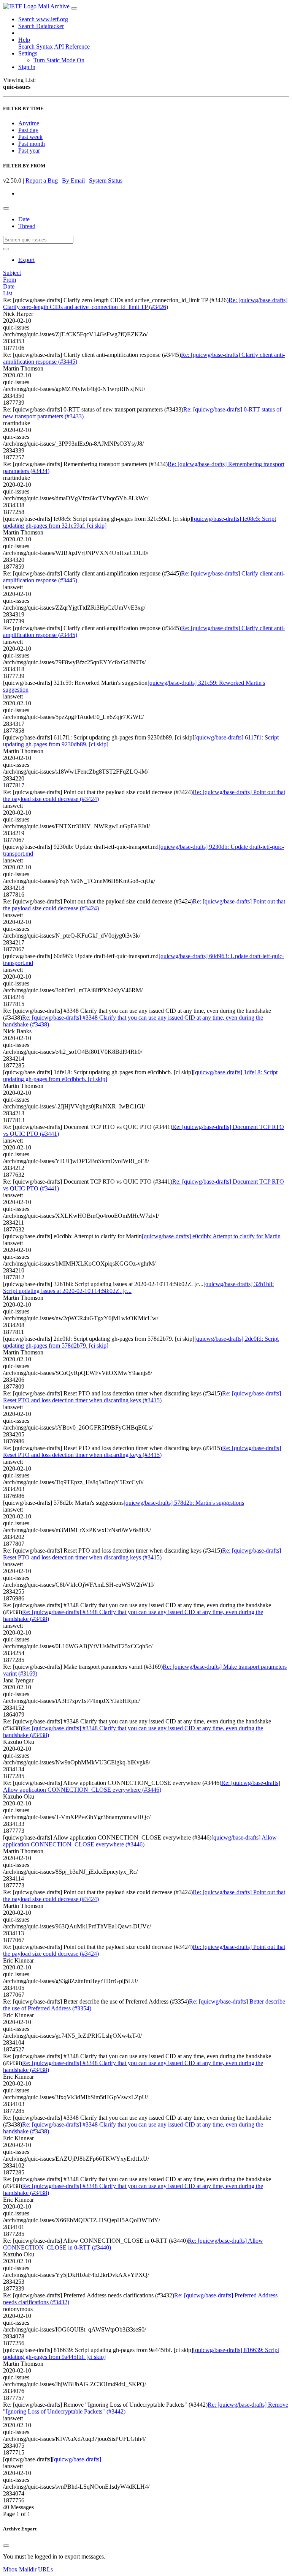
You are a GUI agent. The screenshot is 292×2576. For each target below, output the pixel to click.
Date (24, 219)
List (8, 293)
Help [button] (24, 40)
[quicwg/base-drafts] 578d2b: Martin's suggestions (184, 1503)
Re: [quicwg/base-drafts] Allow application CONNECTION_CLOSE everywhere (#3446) (142, 1786)
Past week (30, 137)
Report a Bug (42, 181)
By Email (73, 181)
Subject (12, 273)
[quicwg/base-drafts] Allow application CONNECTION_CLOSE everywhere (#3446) (140, 1841)
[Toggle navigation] (74, 8)
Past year (29, 151)
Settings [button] (28, 53)
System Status (106, 181)
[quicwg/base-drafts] (77, 2459)
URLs (45, 2569)
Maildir (28, 2569)
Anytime (29, 123)
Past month (32, 144)
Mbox (10, 2569)
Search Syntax (36, 47)
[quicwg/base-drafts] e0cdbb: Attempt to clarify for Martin (211, 1236)
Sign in (27, 67)
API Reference (72, 47)
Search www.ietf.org (43, 19)
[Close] (6, 2546)
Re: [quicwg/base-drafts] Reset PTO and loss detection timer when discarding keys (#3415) (142, 1397)
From (10, 280)
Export (26, 260)
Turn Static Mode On (59, 60)
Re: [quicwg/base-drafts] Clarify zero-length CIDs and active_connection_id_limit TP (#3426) (145, 303)
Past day (28, 130)
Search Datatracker (41, 26)
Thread (27, 226)
